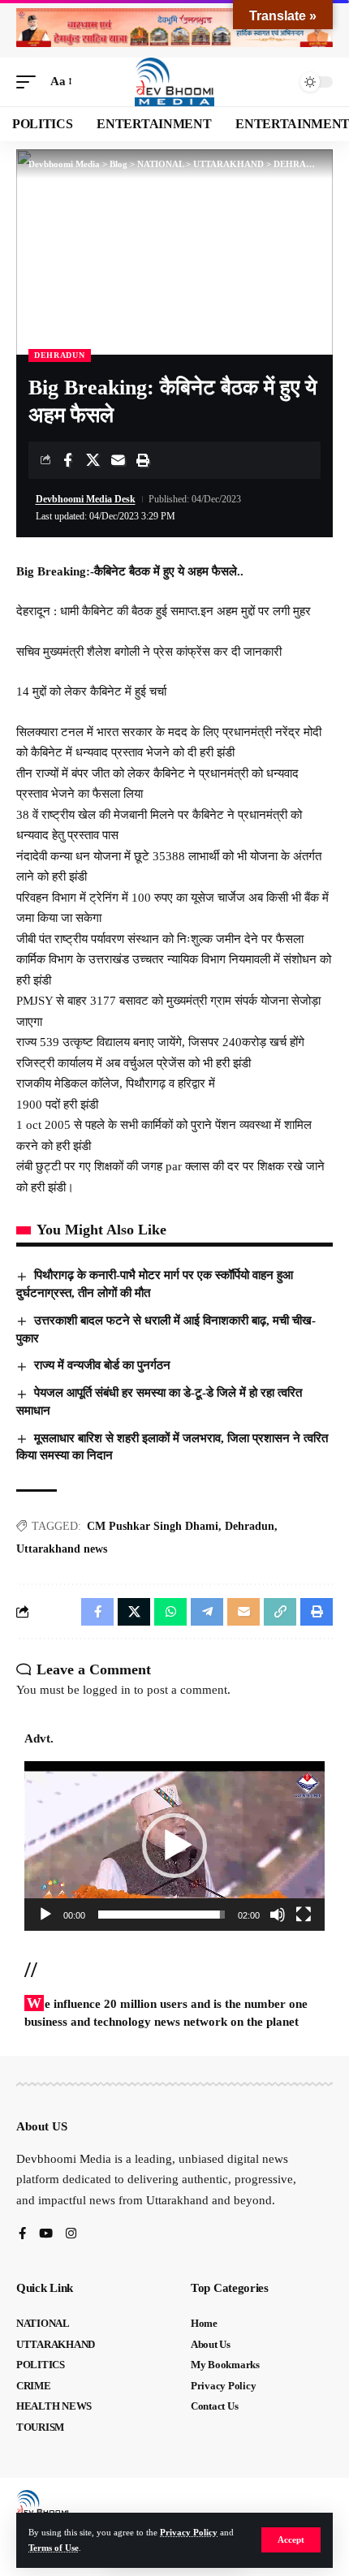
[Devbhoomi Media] (174, 82)
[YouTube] (46, 2235)
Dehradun (250, 1526)
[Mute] (278, 1915)
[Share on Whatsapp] (170, 1612)
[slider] (162, 1915)
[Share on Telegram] (207, 1612)
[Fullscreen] (304, 1915)
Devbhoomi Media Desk (86, 499)
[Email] (118, 460)
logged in (107, 1690)
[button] (291, 2540)
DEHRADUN (60, 355)
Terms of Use (54, 2548)
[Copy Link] (280, 1612)
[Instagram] (71, 2235)
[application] (174, 1846)
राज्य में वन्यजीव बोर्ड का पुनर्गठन (102, 1365)
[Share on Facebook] (67, 460)
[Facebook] (22, 2235)
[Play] (45, 1915)
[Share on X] (93, 460)
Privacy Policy (189, 2532)
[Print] (143, 460)
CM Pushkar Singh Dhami (153, 1526)
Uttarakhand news (62, 1549)
